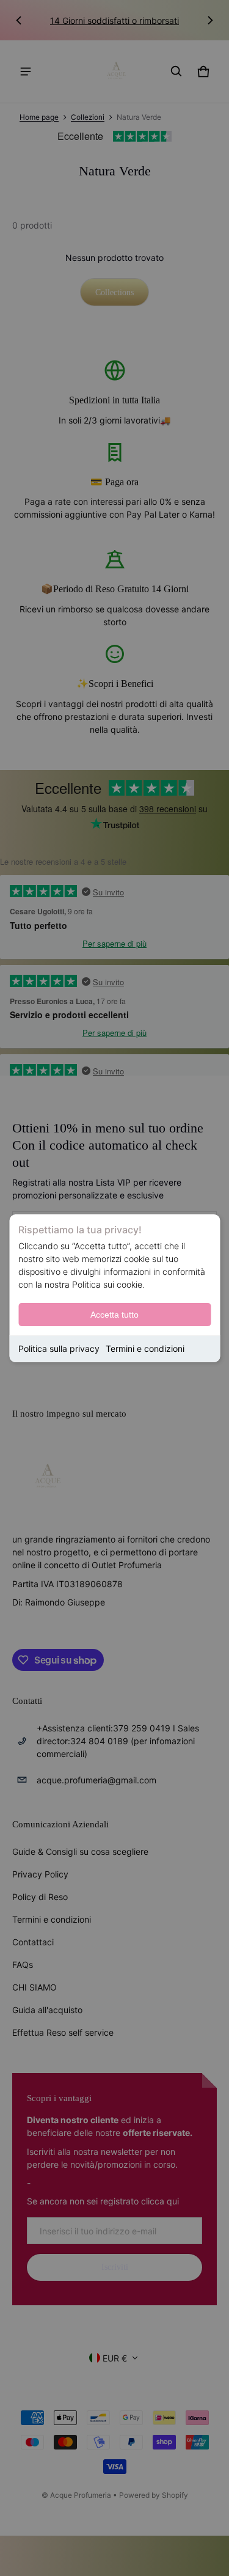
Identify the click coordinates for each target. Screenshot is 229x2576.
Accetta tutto (114, 1315)
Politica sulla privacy (59, 1349)
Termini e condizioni (145, 1349)
